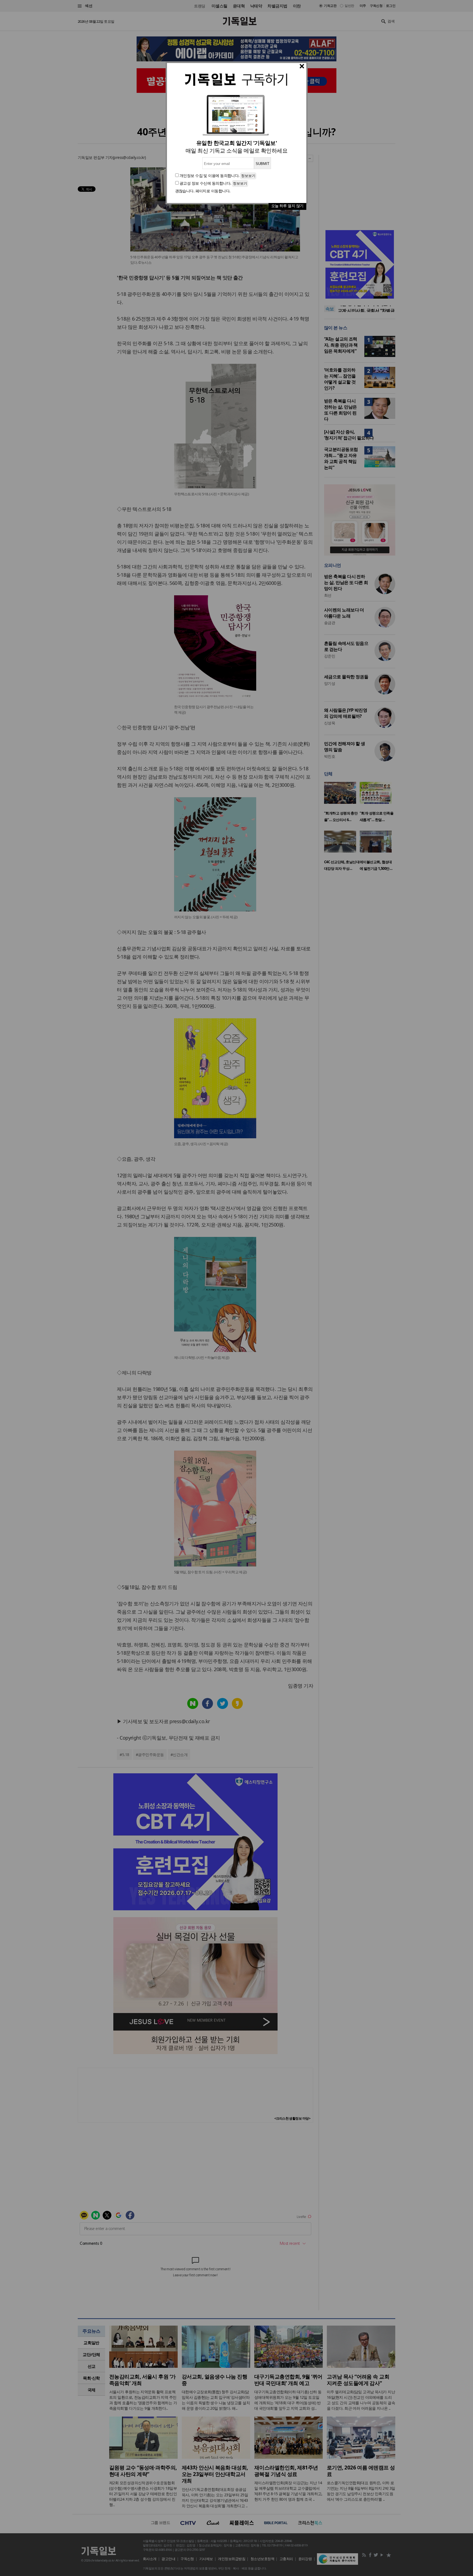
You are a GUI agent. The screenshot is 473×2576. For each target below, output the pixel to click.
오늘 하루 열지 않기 (287, 206)
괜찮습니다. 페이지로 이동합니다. (203, 191)
